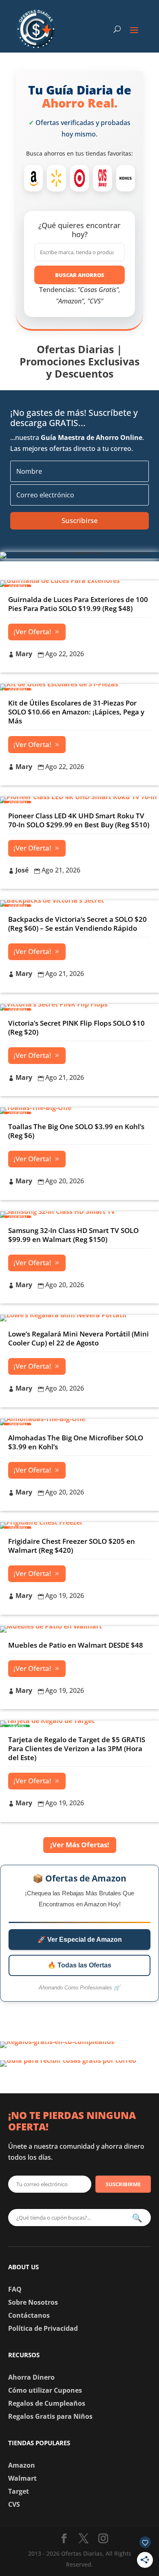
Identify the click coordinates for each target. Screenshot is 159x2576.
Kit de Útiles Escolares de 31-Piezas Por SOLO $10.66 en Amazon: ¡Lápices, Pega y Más (76, 712)
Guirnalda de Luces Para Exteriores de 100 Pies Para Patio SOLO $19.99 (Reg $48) (78, 604)
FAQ (15, 2289)
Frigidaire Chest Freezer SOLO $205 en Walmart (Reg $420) (72, 1546)
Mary (24, 654)
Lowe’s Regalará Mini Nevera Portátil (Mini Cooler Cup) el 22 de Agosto (78, 1338)
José (22, 870)
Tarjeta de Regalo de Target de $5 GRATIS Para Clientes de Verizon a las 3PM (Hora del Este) (77, 1748)
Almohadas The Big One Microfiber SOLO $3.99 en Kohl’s (76, 1442)
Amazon (22, 2465)
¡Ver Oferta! (32, 632)
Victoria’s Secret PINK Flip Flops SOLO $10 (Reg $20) (76, 1028)
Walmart (22, 2478)
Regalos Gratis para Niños (50, 2416)
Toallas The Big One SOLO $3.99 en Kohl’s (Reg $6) (76, 1131)
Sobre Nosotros (33, 2302)
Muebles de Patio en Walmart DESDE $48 (76, 1645)
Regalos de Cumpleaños (47, 2403)
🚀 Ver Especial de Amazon (80, 1940)
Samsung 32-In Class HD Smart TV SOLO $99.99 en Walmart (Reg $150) (73, 1235)
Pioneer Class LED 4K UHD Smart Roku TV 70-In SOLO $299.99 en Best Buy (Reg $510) (79, 820)
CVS (14, 2504)
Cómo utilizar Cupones (45, 2390)
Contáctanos (29, 2315)
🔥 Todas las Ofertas (79, 1965)
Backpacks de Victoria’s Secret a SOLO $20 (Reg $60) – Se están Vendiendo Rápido (77, 924)
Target (19, 2491)
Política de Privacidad (43, 2328)
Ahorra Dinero (31, 2377)
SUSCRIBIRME (123, 2184)
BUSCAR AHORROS (80, 275)
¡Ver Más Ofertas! (80, 1845)
